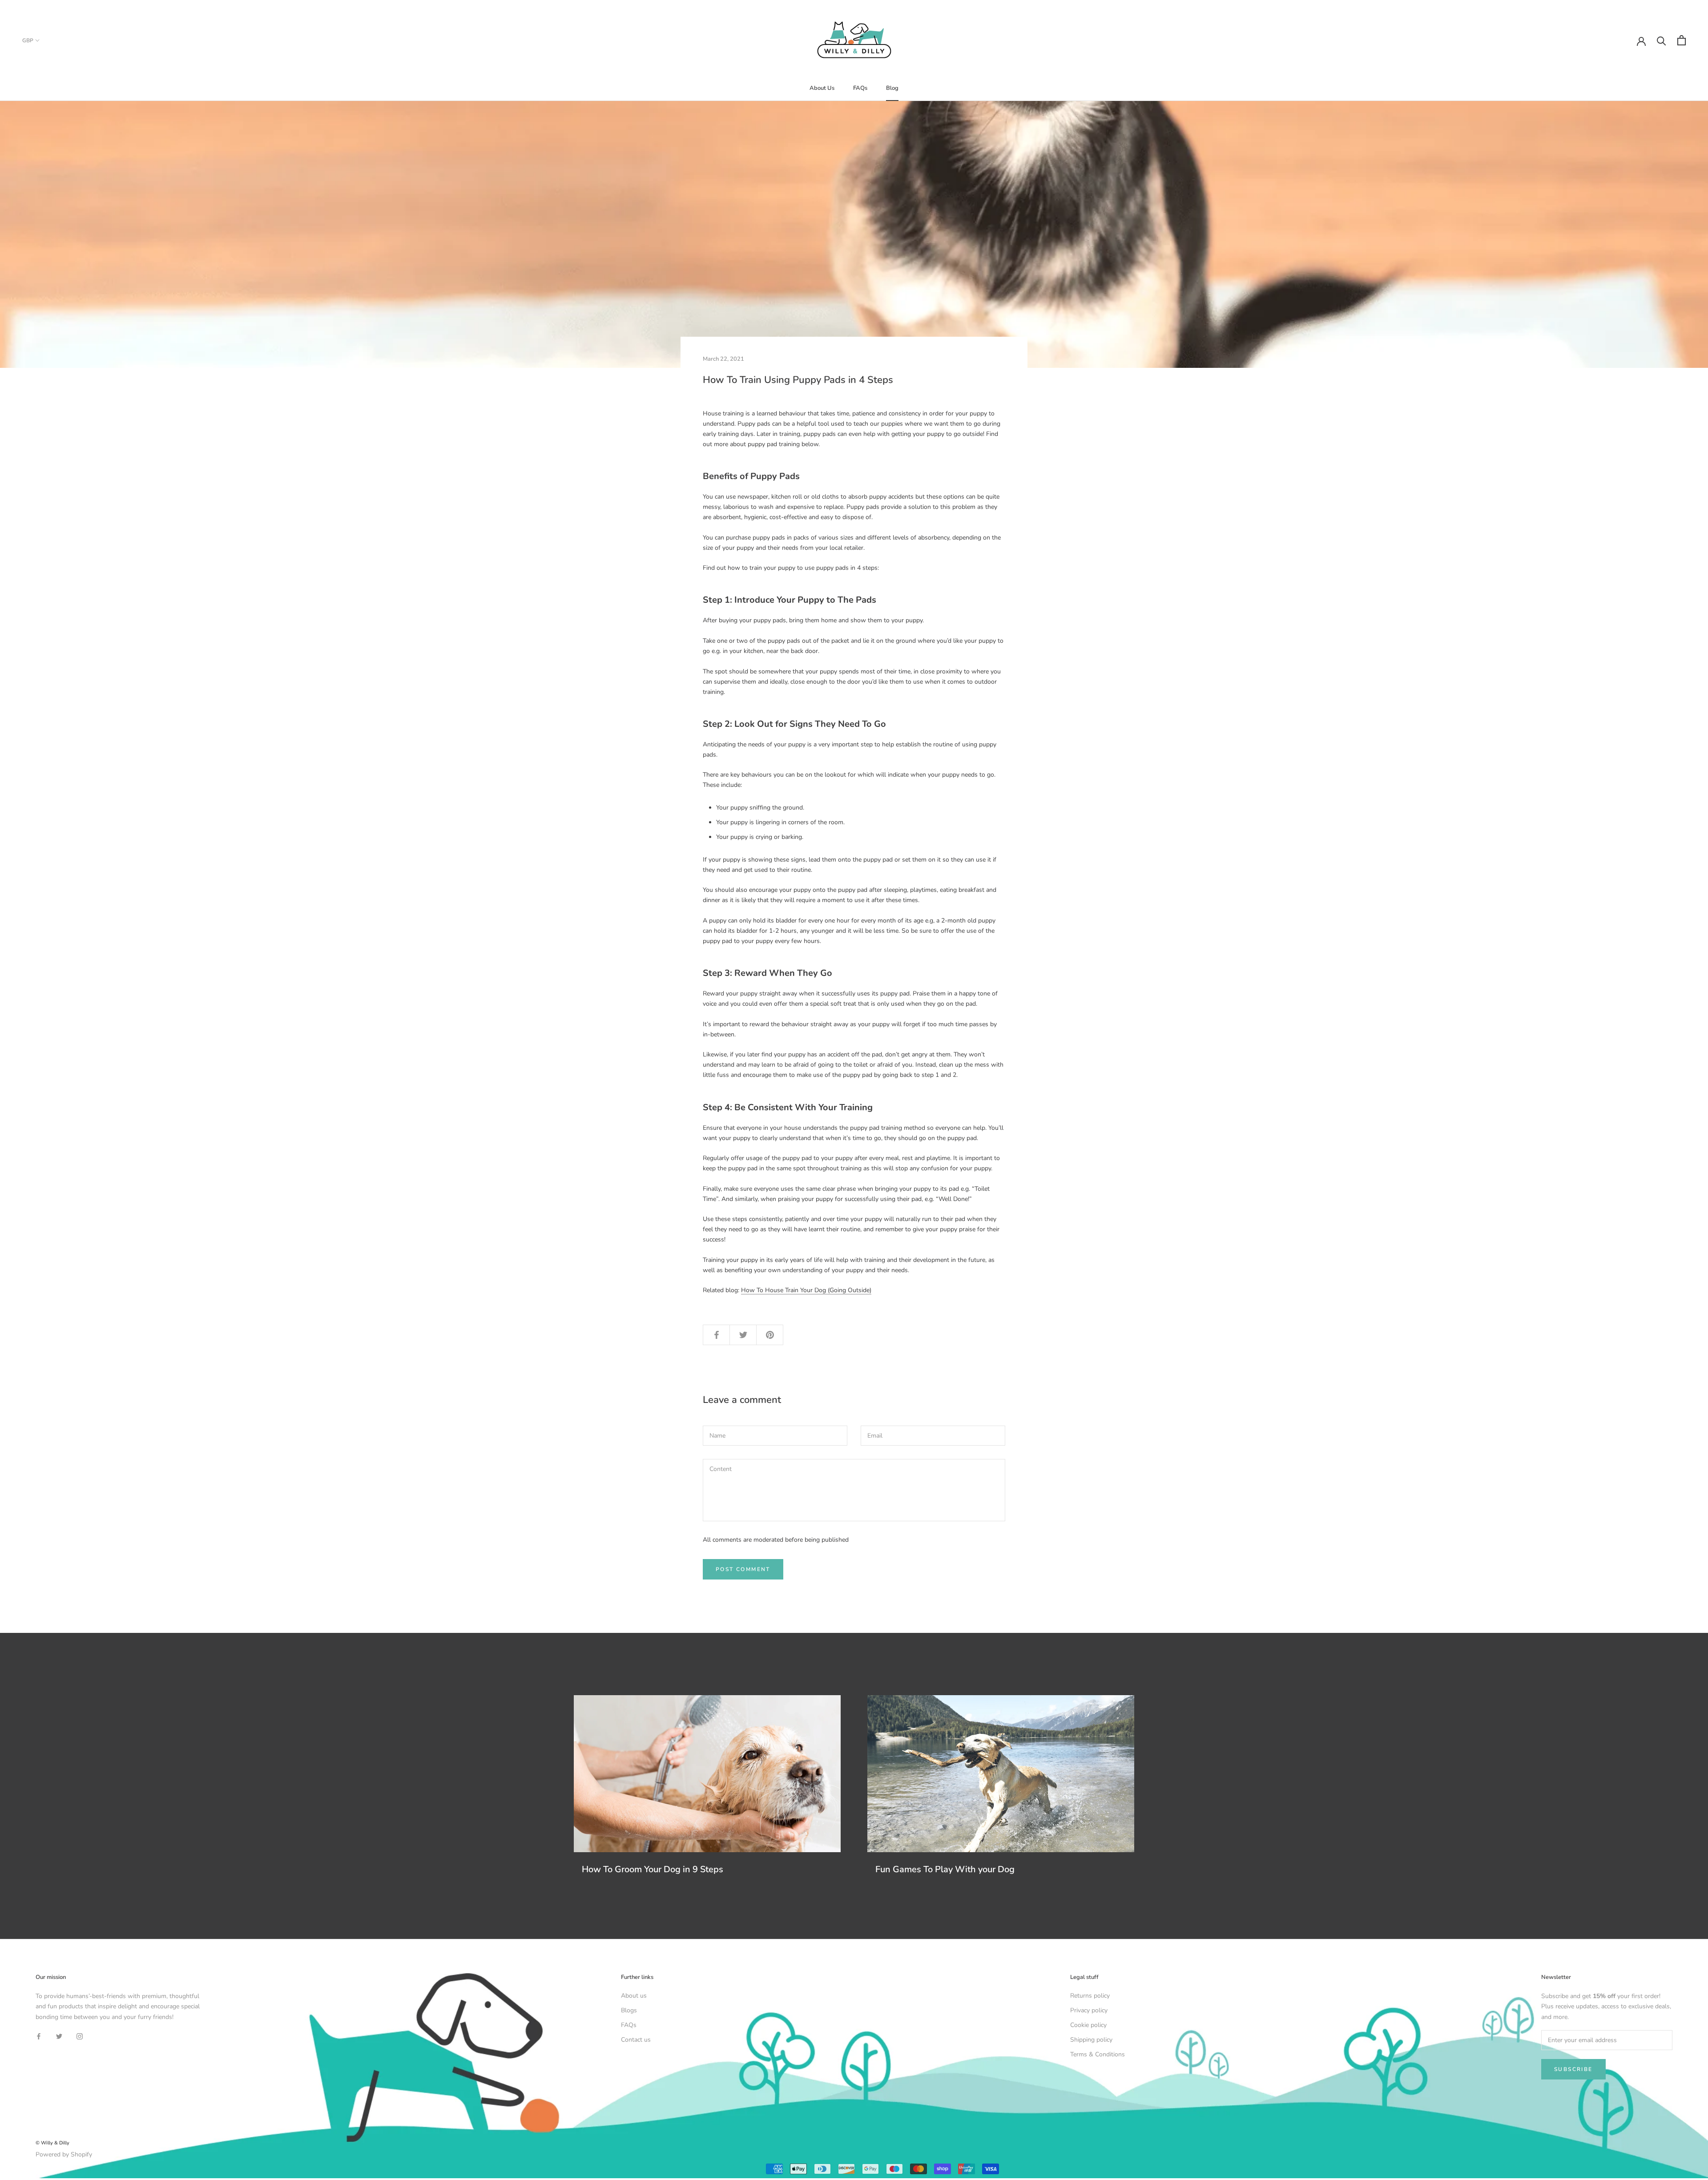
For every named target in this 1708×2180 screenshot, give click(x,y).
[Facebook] (39, 2036)
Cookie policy (1088, 2025)
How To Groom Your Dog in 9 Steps (653, 1869)
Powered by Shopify (64, 2154)
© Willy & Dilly (52, 2143)
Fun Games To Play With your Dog (945, 1869)
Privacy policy (1089, 2010)
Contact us (636, 2040)
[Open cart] (1682, 40)
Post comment (743, 1569)
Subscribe (1573, 2069)
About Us (822, 88)
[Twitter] (59, 2036)
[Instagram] (80, 2036)
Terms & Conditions (1098, 2054)
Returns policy (1090, 1996)
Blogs (629, 2010)
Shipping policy (1091, 2040)
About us (634, 1996)
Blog (892, 88)
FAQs (860, 88)
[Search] (1662, 40)
